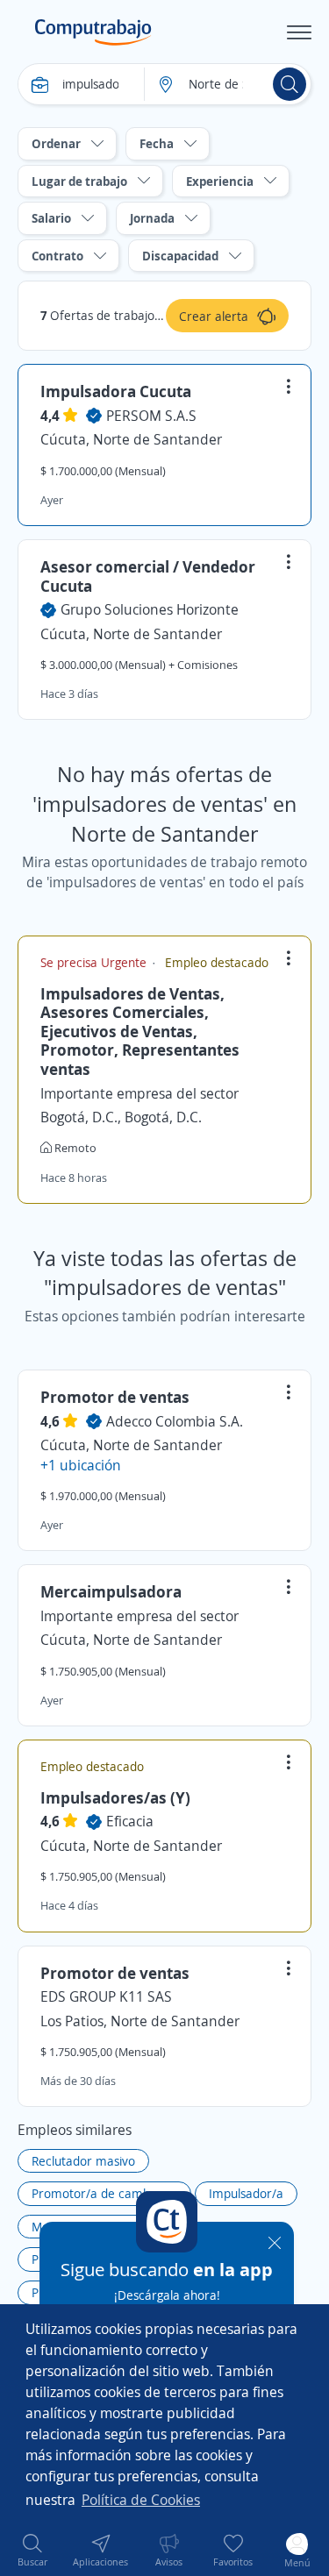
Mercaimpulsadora (111, 1591)
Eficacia (130, 1821)
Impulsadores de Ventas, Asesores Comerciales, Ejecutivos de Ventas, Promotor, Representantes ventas (140, 1031)
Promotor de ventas (115, 1397)
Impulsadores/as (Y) (115, 1797)
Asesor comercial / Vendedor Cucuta (148, 576)
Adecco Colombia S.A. (175, 1421)
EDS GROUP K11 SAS (106, 1996)
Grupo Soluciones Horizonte (150, 609)
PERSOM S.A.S (151, 416)
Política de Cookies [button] (141, 2500)
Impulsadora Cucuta (116, 391)
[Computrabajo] (93, 32)
